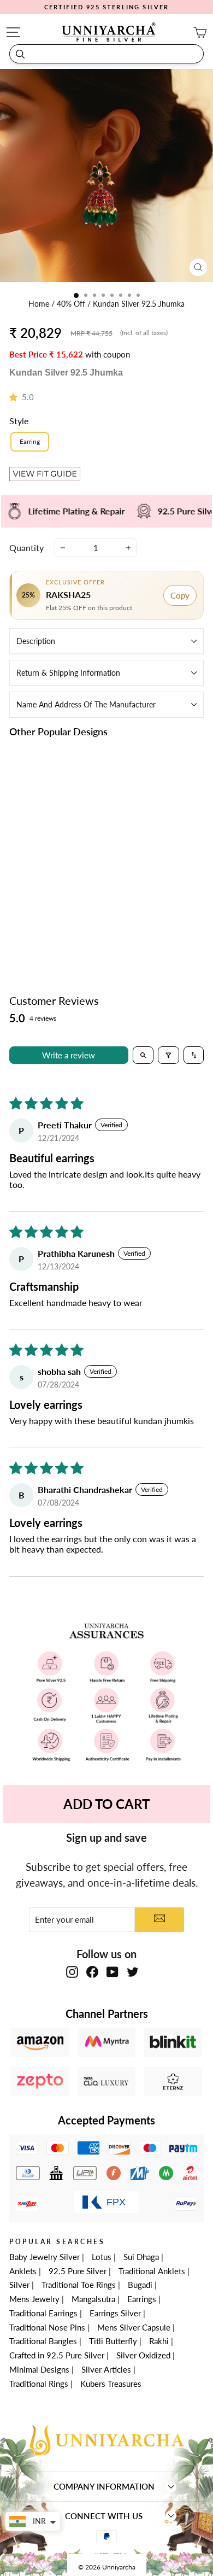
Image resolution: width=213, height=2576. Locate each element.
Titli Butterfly (113, 2341)
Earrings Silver (115, 2313)
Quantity (26, 548)
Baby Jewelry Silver (45, 2257)
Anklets (23, 2271)
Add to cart (55, 927)
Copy (180, 595)
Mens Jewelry (34, 2299)
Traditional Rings (39, 2384)
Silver (19, 2285)
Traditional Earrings (43, 2313)
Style (19, 421)
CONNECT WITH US (104, 2516)
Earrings (142, 2299)
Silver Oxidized (143, 2355)
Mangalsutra (93, 2299)
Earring (30, 441)
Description (36, 641)
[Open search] (143, 1055)
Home (40, 304)
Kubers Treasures (111, 2384)
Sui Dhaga (141, 2257)
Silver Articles (106, 2369)
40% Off (72, 304)
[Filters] (168, 1055)
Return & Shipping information (68, 673)
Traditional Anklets (152, 2271)
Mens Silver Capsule (134, 2327)
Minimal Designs (39, 2369)
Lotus (102, 2257)
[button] (16, 397)
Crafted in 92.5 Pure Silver (57, 2355)
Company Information (104, 2486)
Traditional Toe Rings (79, 2285)
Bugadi (140, 2285)
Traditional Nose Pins (47, 2327)
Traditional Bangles (43, 2341)
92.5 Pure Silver (78, 2271)
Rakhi (159, 2341)
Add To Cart (106, 1804)
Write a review (69, 1055)
